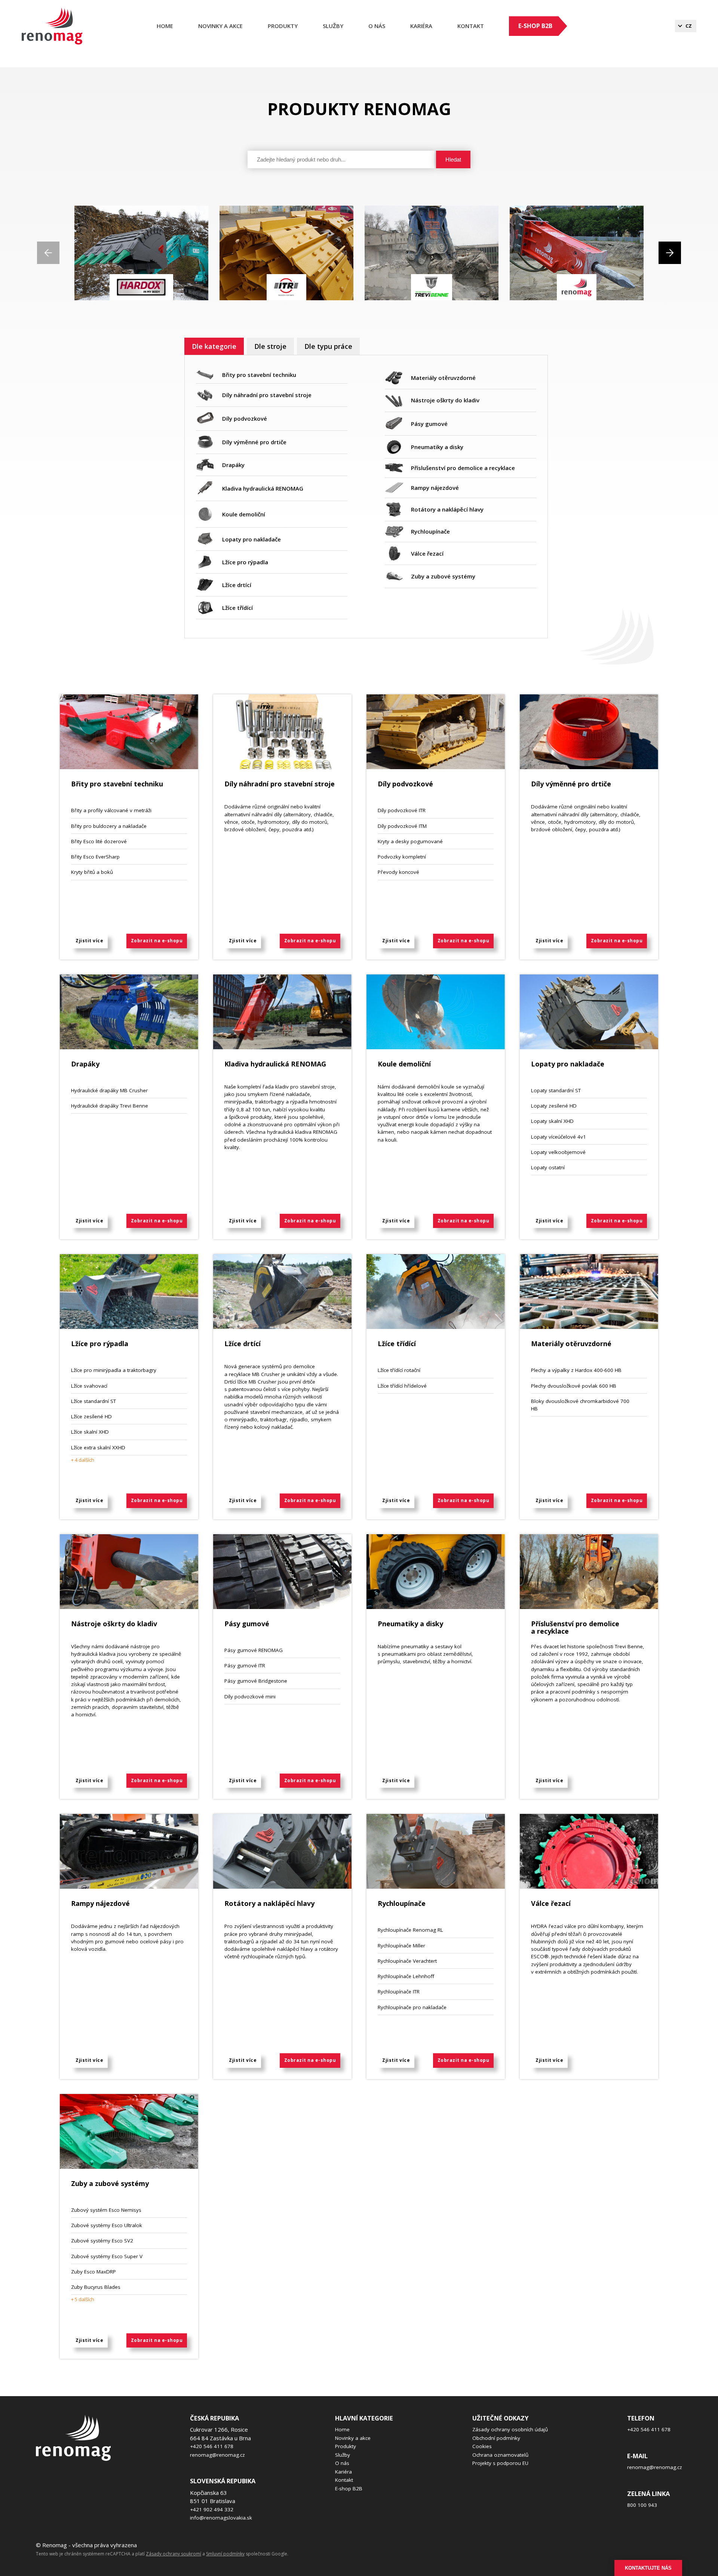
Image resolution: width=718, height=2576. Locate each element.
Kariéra (343, 2472)
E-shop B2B (535, 26)
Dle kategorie (214, 346)
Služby (333, 26)
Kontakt (471, 26)
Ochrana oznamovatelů (500, 2455)
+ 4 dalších (83, 1460)
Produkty (283, 26)
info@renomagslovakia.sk (221, 2518)
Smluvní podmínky (225, 2554)
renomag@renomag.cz (217, 2455)
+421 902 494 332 (212, 2509)
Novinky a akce (220, 26)
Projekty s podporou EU (500, 2463)
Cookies (482, 2446)
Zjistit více (89, 941)
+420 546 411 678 (212, 2446)
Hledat (453, 159)
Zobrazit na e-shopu (157, 941)
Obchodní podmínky (496, 2438)
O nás (377, 26)
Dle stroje (270, 346)
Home (165, 26)
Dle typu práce (328, 346)
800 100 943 (642, 2505)
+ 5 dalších (83, 2299)
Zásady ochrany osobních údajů (510, 2429)
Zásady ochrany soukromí (174, 2554)
